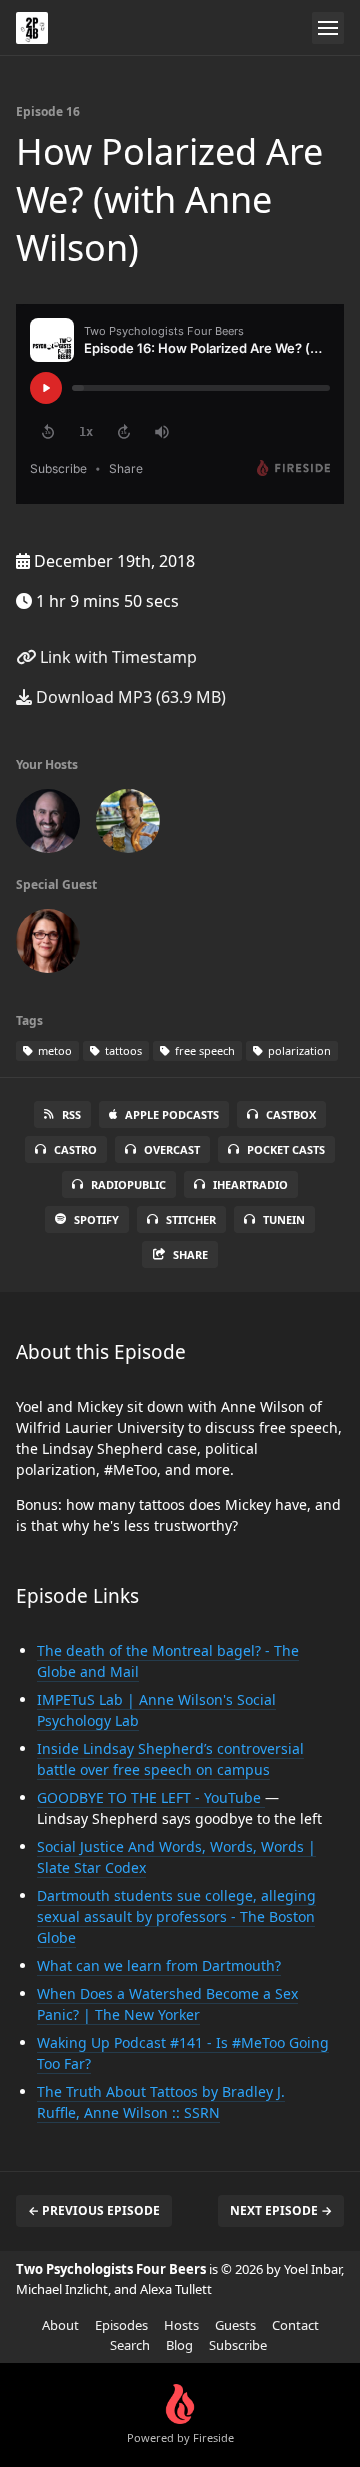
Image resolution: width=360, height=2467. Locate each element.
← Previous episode (94, 2210)
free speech (203, 1050)
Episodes (121, 2325)
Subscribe (238, 2345)
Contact (295, 2325)
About (60, 2325)
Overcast (172, 1149)
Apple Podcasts (172, 1114)
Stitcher (191, 1219)
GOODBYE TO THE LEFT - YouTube (151, 1797)
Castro (75, 1149)
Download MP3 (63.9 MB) (129, 697)
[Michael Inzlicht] (128, 825)
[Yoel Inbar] (48, 825)
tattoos (122, 1050)
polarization (298, 1050)
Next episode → (281, 2210)
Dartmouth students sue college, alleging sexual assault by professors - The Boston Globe (176, 1916)
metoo (53, 1050)
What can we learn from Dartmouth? (159, 1965)
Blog (179, 2345)
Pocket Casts (286, 1149)
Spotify (96, 1219)
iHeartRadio (250, 1184)
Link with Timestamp (116, 657)
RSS (71, 1114)
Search (130, 2345)
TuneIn (284, 1219)
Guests (235, 2325)
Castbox (291, 1114)
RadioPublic (128, 1184)
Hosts (181, 2325)
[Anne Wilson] (48, 945)
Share (190, 1254)
